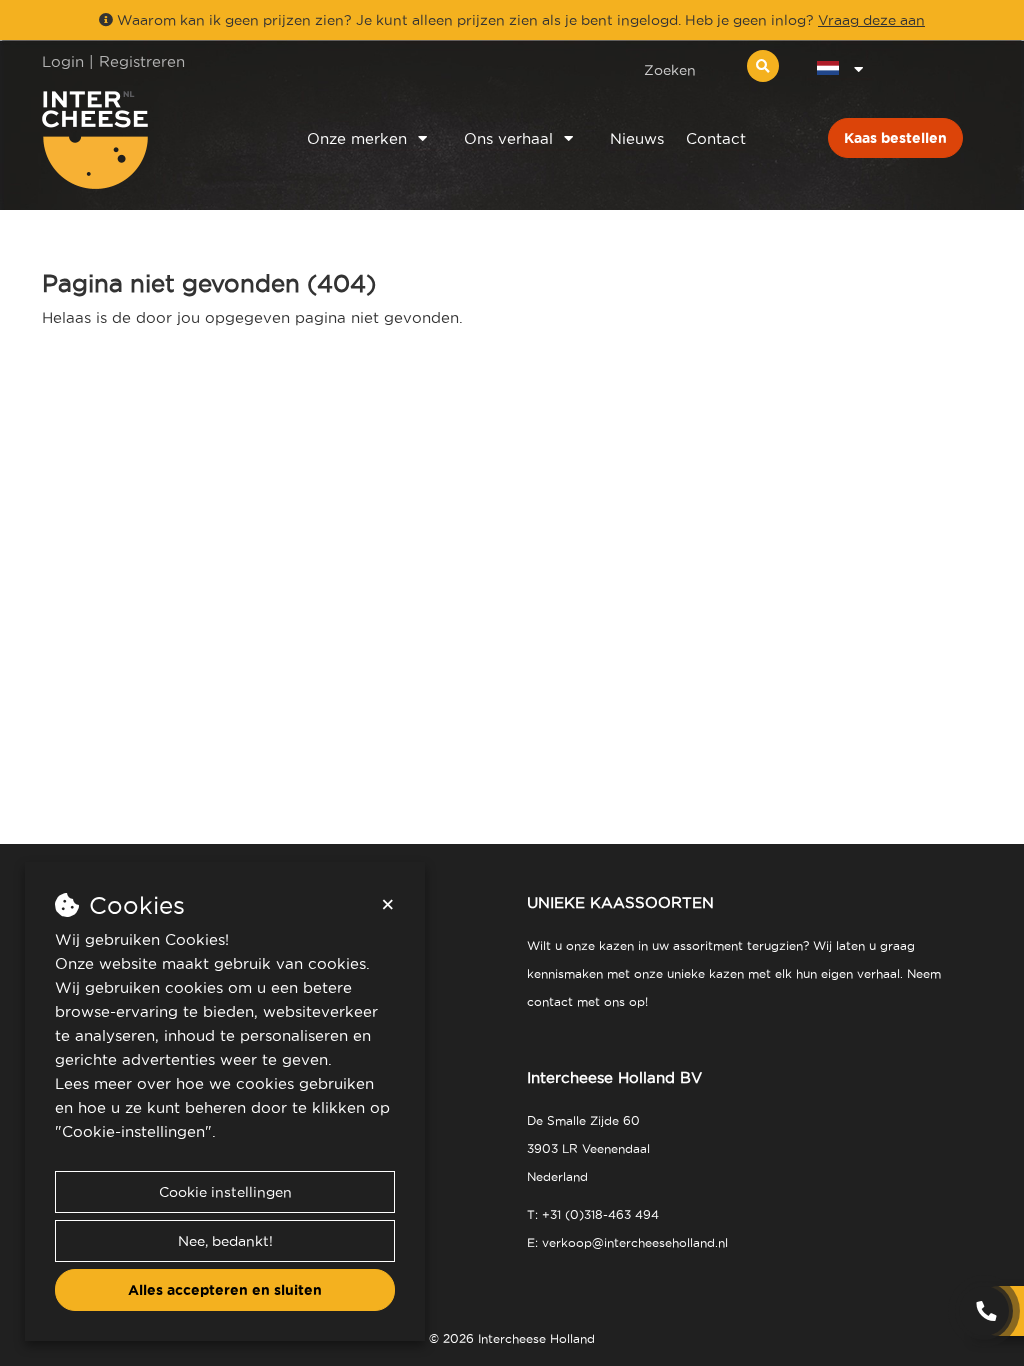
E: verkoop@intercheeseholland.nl (627, 1242)
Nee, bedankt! (225, 1241)
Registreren (142, 61)
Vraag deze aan (871, 20)
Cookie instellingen (225, 1192)
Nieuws (637, 138)
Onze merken (357, 138)
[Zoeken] (763, 66)
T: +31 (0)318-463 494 (593, 1214)
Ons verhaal (508, 138)
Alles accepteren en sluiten (225, 1290)
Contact (716, 138)
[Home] (148, 140)
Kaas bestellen (895, 138)
